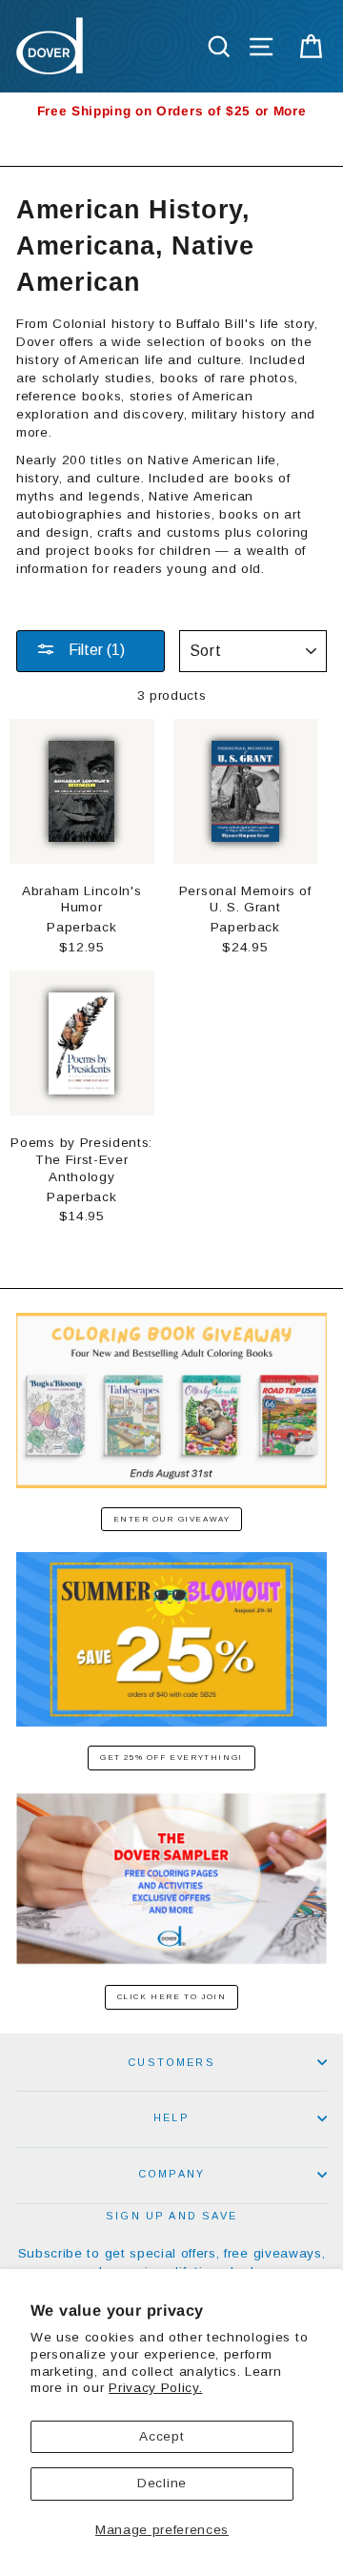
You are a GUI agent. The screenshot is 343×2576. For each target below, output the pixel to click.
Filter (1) (95, 650)
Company (171, 2174)
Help (171, 2117)
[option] (171, 111)
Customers (171, 2062)
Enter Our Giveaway (172, 1519)
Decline (162, 2483)
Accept (161, 2436)
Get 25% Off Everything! (171, 1758)
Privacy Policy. (155, 2388)
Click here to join (172, 1997)
